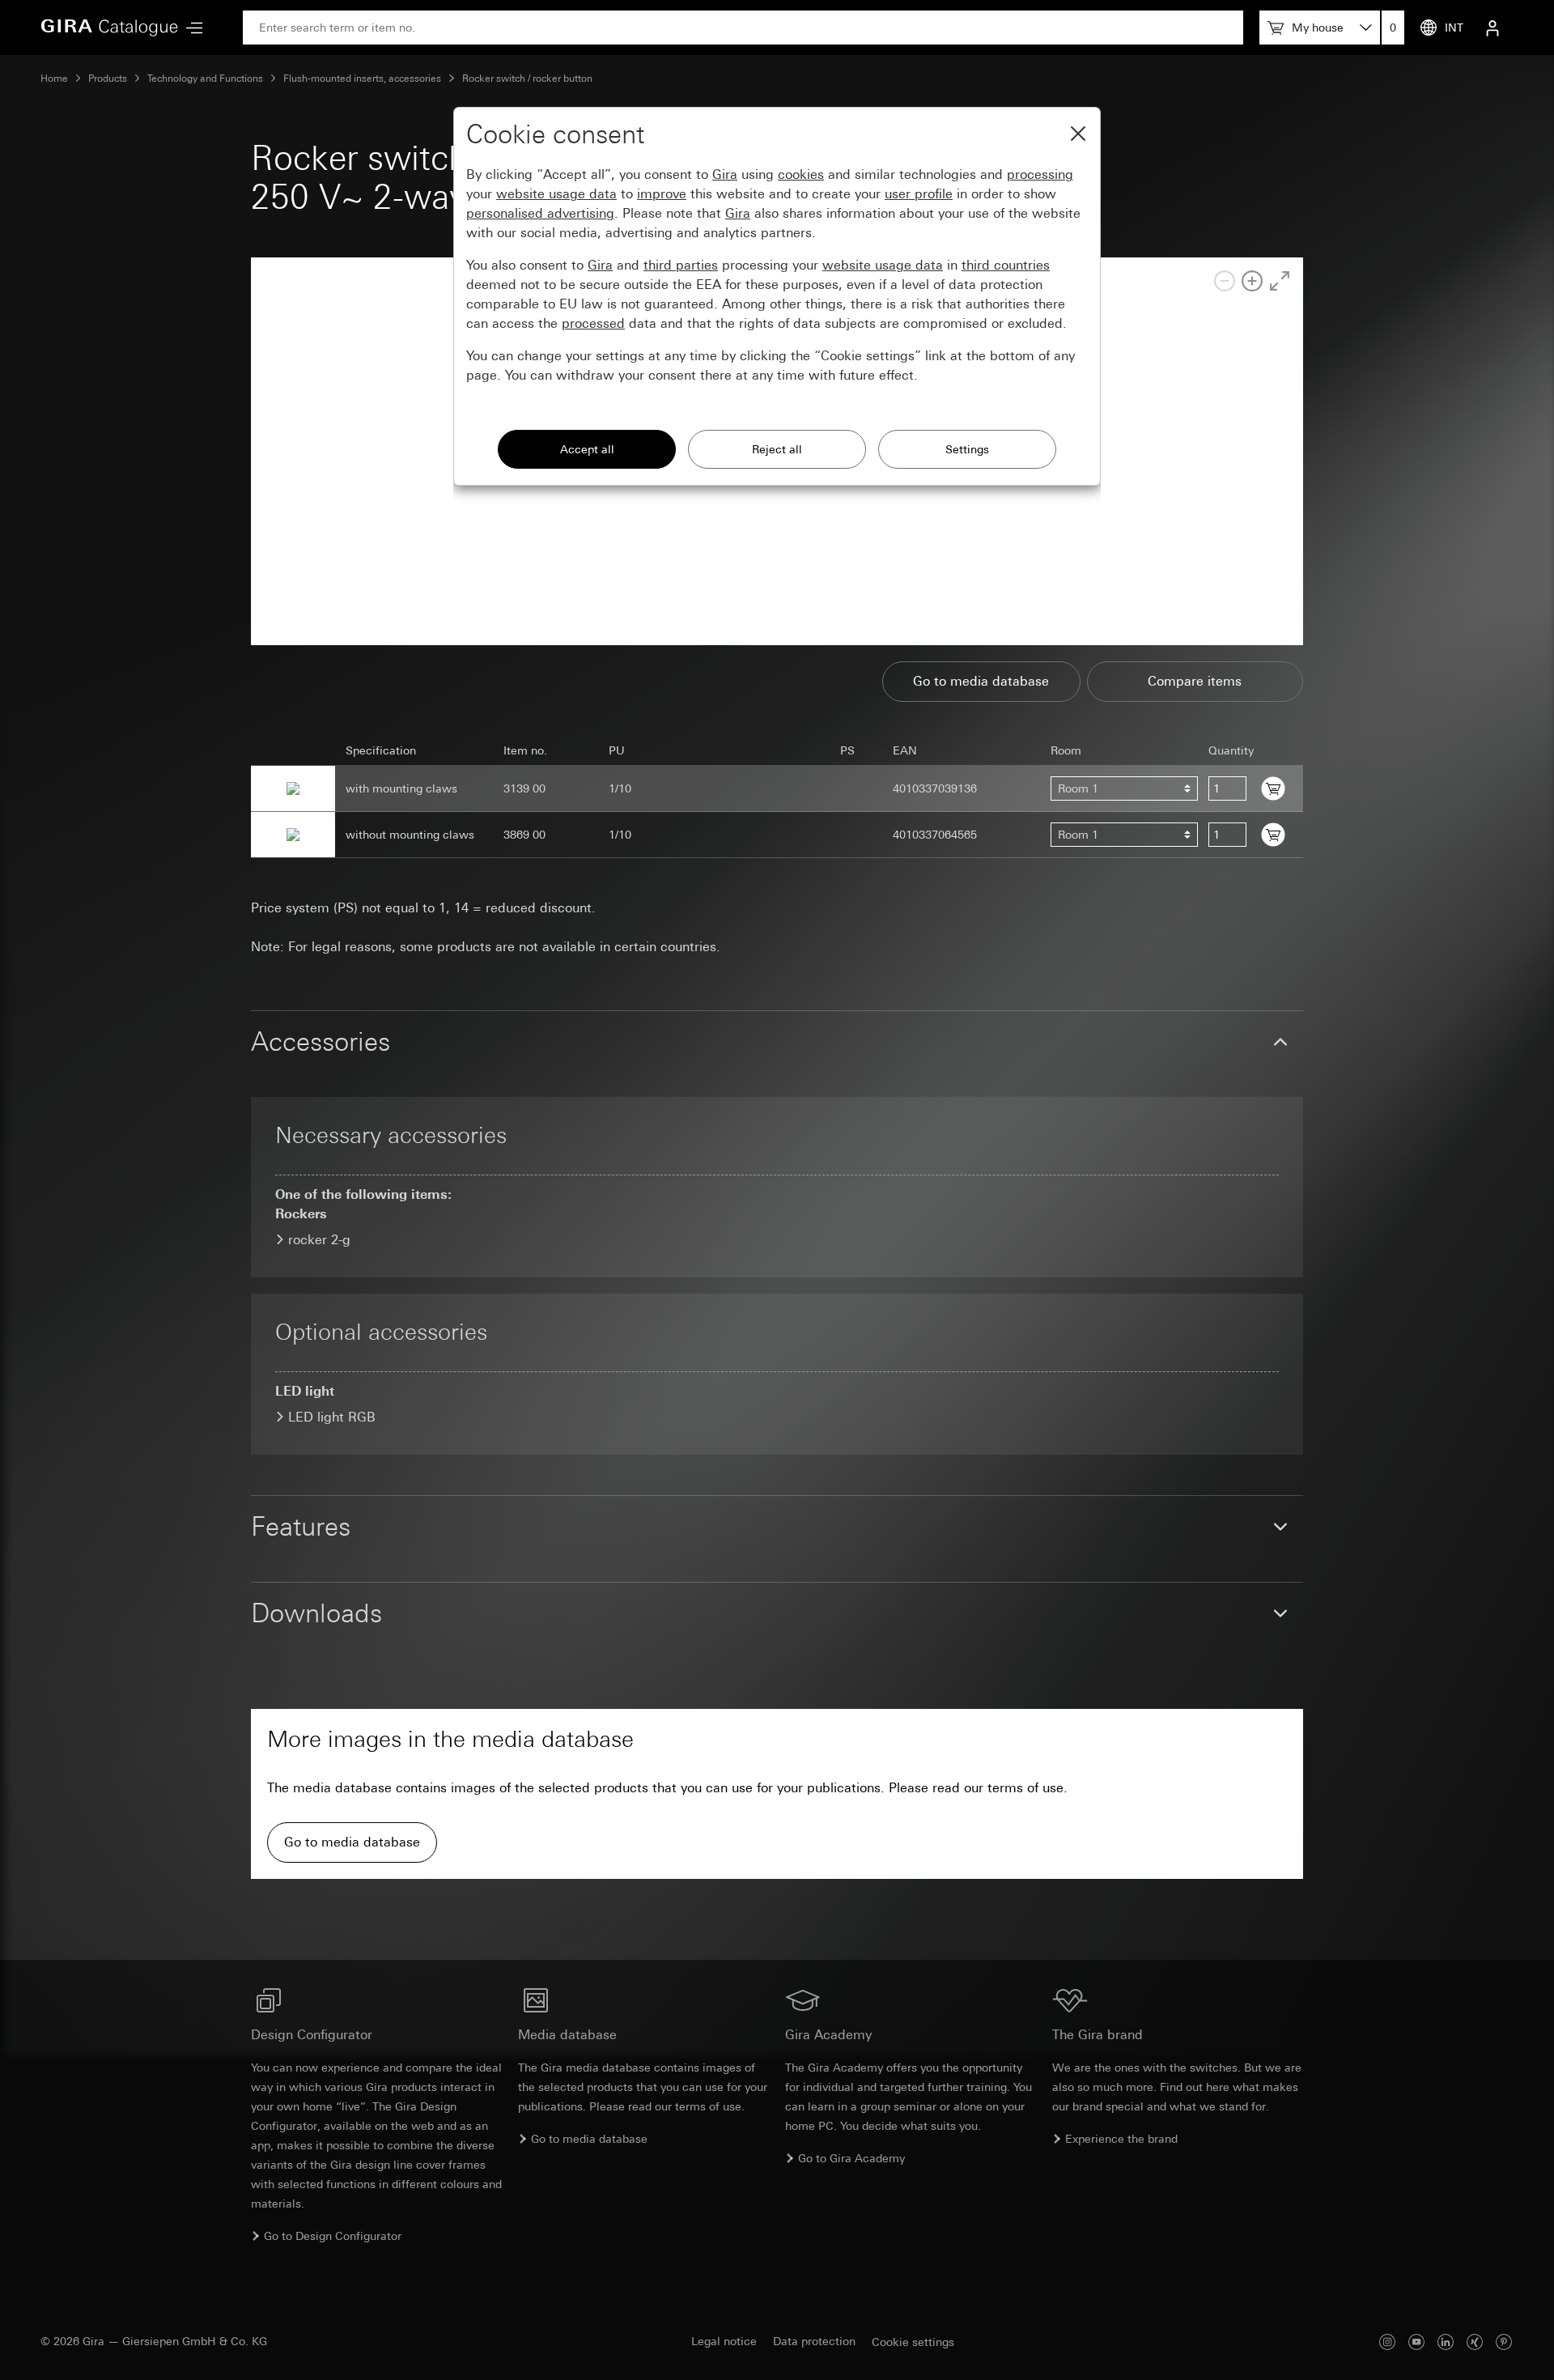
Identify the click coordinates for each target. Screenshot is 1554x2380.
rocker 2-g (319, 1240)
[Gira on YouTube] (1416, 2342)
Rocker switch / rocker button (527, 79)
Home (54, 79)
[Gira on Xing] (1475, 2342)
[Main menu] (190, 28)
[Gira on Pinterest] (1504, 2342)
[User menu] (1492, 28)
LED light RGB (332, 1417)
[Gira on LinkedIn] (1446, 2342)
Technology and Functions (205, 79)
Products (108, 79)
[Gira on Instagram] (1387, 2342)
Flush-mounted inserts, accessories (362, 79)
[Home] (109, 28)
